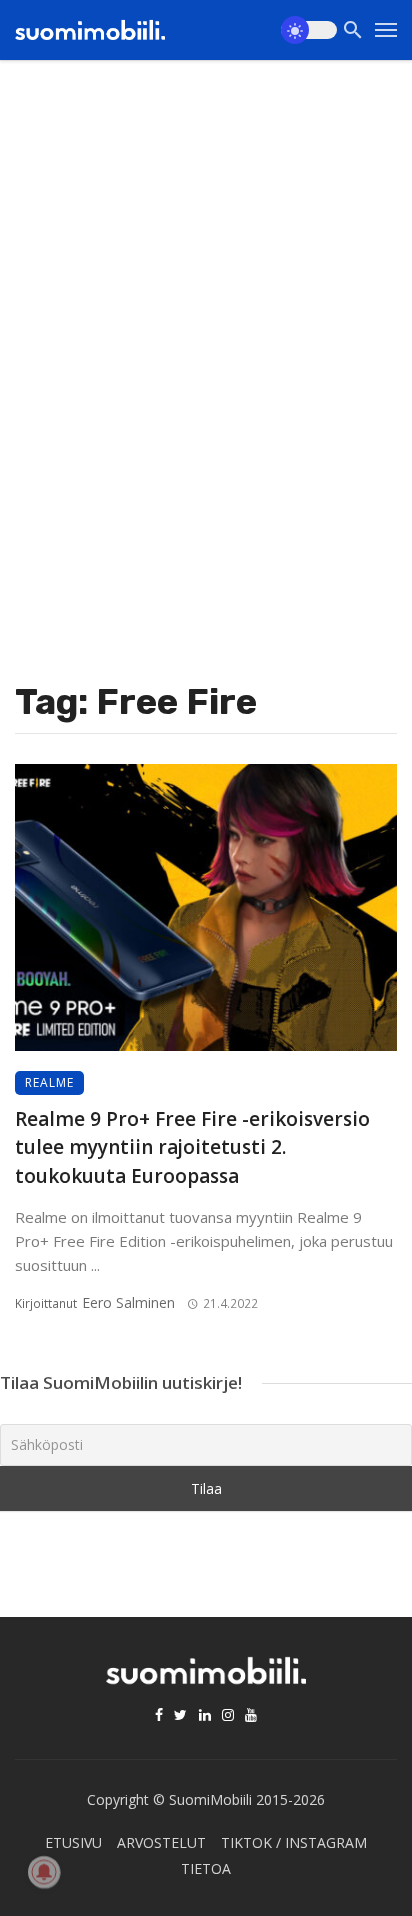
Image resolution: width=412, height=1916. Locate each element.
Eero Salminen (128, 1302)
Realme (49, 1082)
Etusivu (73, 1842)
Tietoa (206, 1868)
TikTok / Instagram (294, 1842)
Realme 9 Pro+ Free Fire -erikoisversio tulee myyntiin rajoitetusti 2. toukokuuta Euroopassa (192, 1147)
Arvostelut (161, 1842)
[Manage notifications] (44, 1872)
